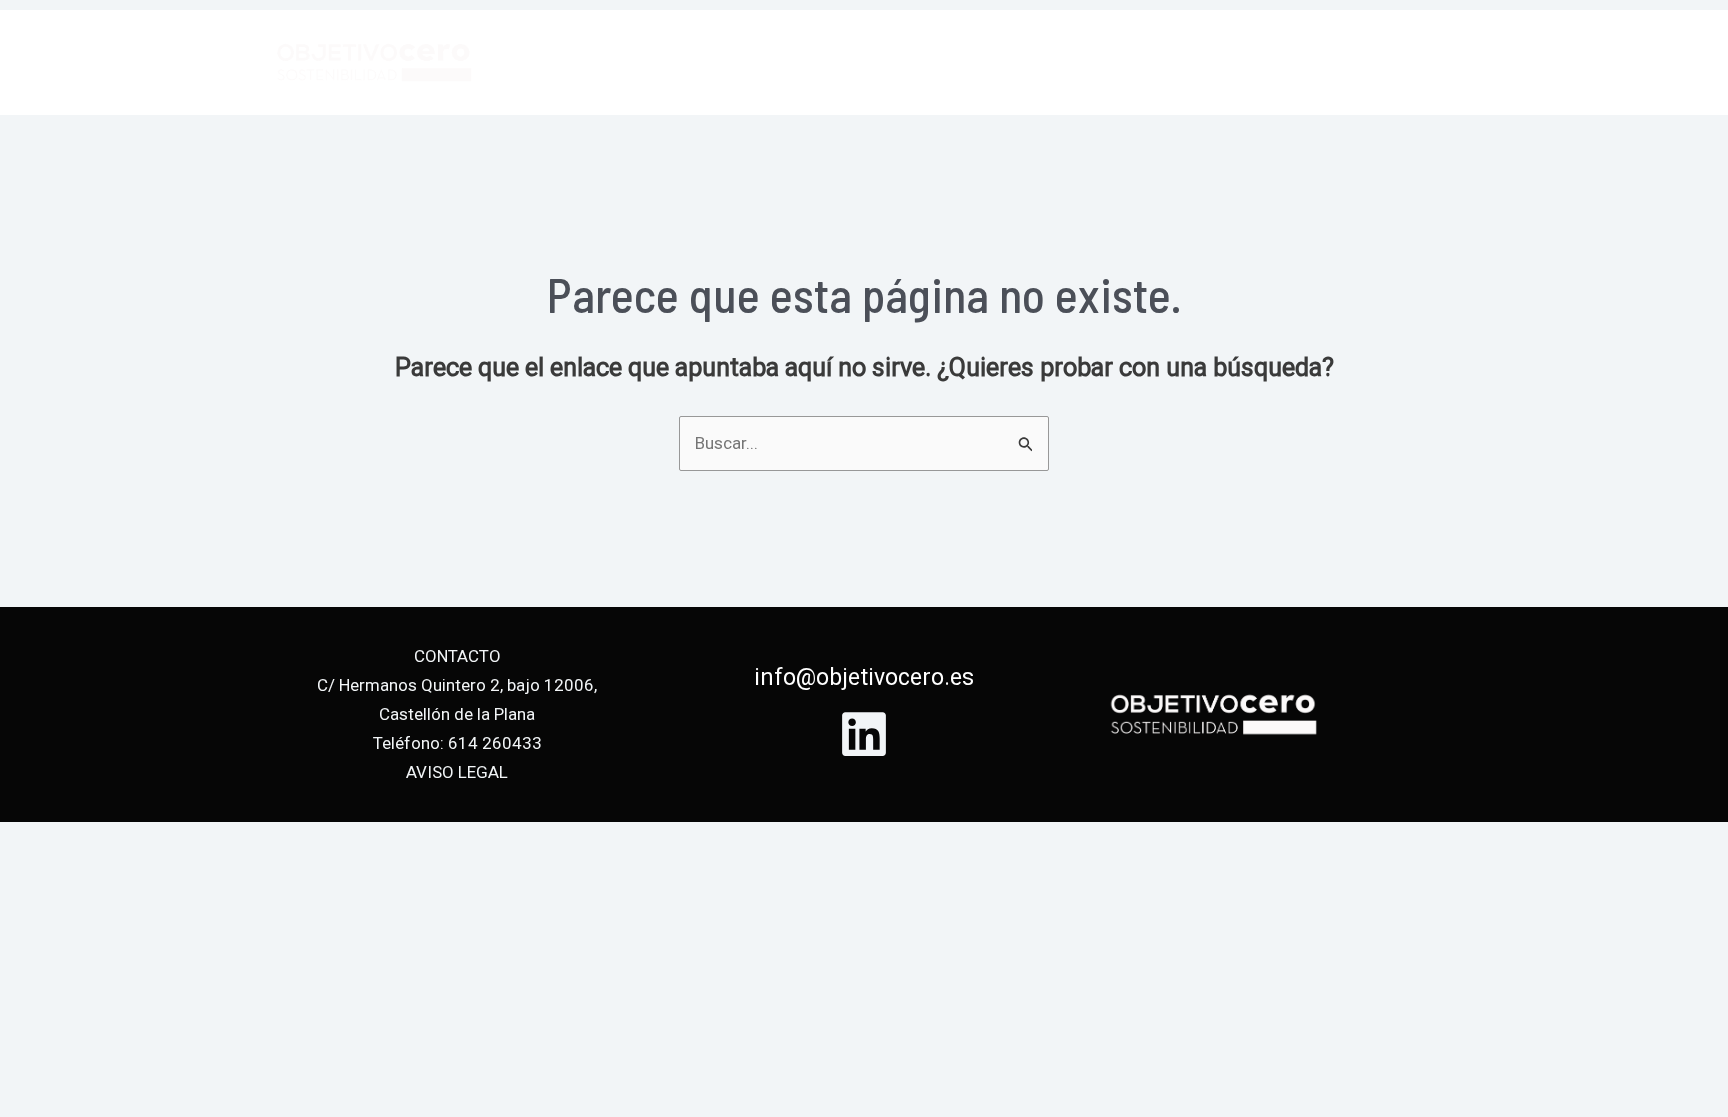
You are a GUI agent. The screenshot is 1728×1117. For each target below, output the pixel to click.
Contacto (1403, 62)
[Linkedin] (864, 734)
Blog (1305, 62)
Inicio (1015, 62)
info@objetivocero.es (864, 677)
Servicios (1115, 62)
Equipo (1220, 62)
